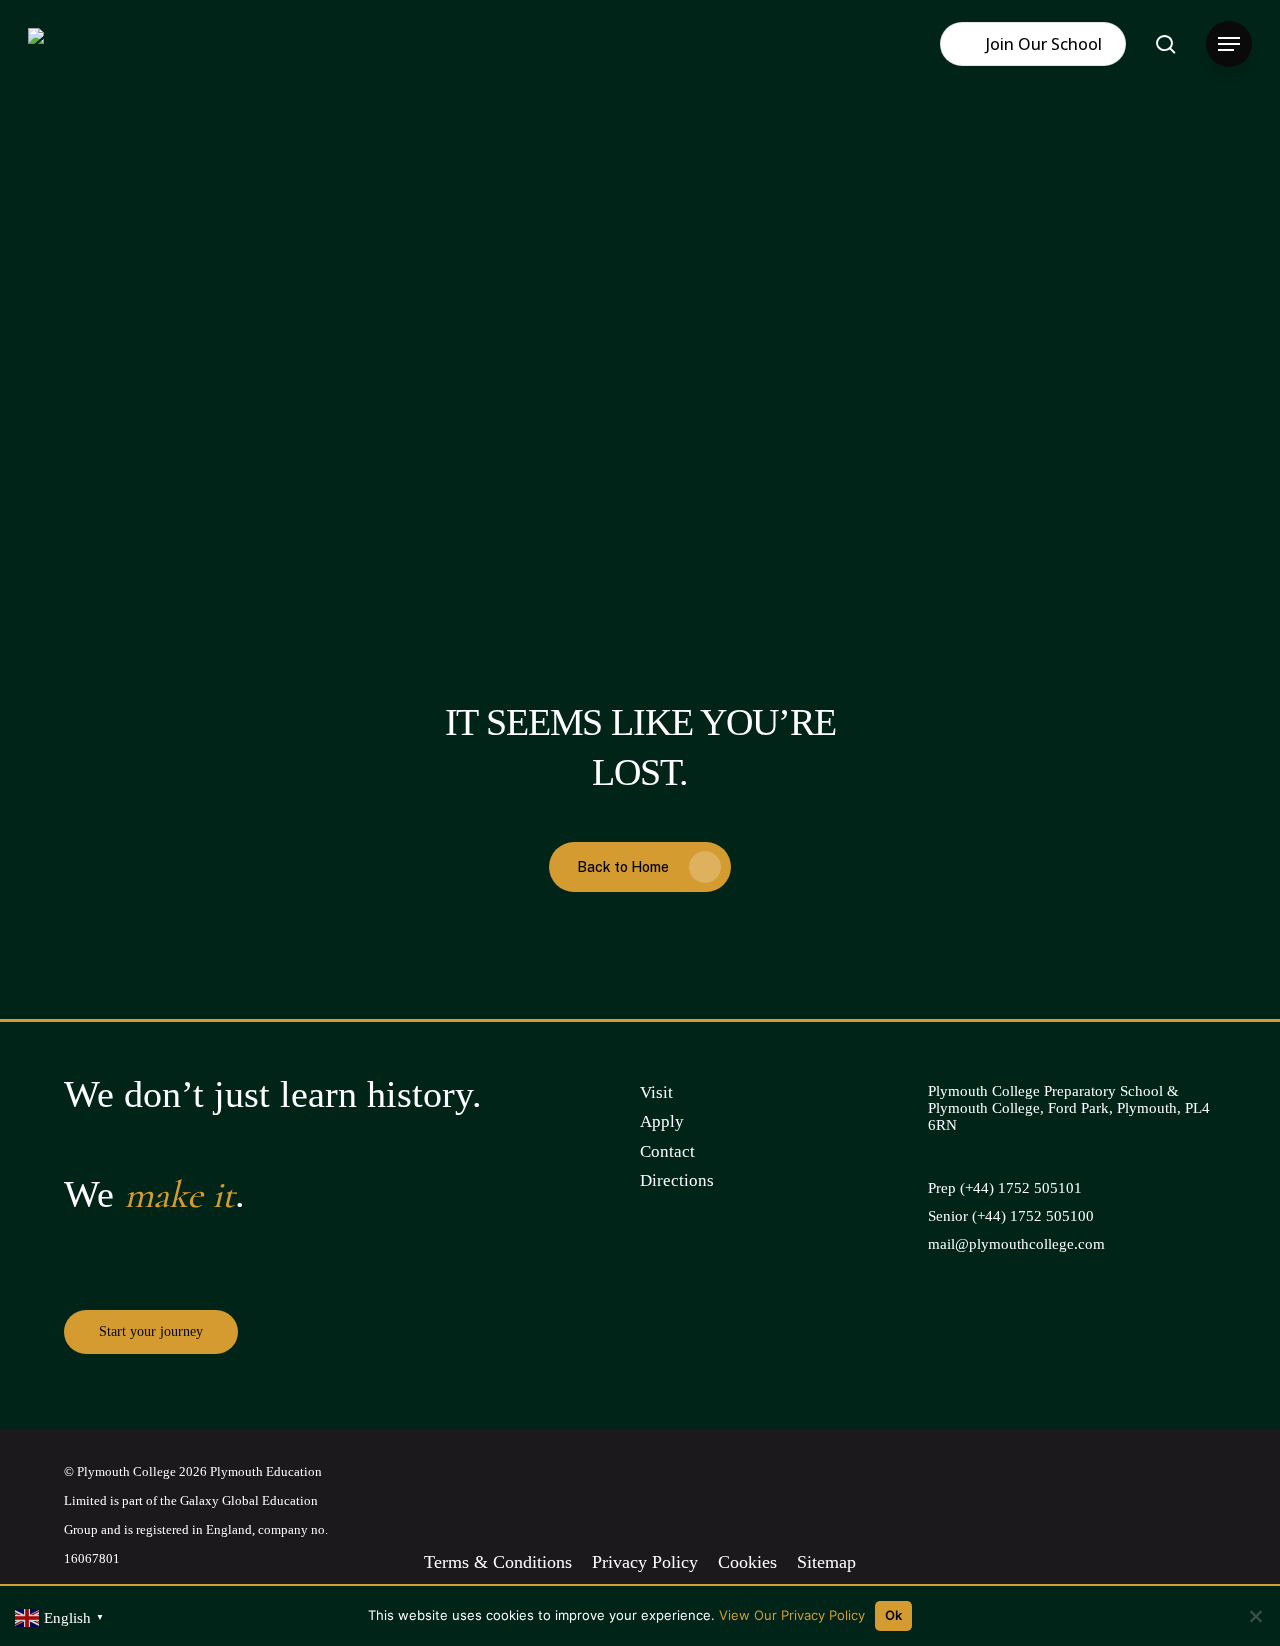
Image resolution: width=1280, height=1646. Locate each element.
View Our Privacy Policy (792, 1615)
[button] (1229, 44)
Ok (894, 1615)
